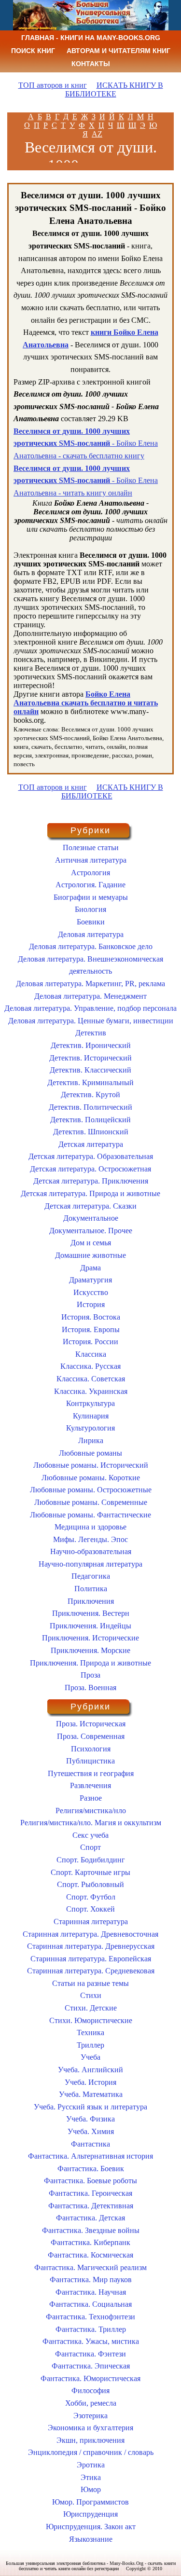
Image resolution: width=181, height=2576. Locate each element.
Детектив (91, 1033)
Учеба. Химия (91, 2131)
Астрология (90, 873)
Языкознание (91, 2539)
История (91, 1304)
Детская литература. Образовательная (91, 1156)
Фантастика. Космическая (90, 2255)
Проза (90, 1675)
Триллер (90, 2045)
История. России (90, 1342)
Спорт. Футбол (91, 1897)
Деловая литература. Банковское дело (91, 946)
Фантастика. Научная (91, 2292)
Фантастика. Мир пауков (91, 2280)
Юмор (91, 2489)
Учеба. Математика (91, 2094)
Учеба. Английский (90, 2070)
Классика (91, 1354)
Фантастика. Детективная (91, 2206)
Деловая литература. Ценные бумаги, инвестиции (91, 1021)
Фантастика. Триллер (91, 2329)
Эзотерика (90, 2416)
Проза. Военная (90, 1687)
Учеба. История (90, 2082)
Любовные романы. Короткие (91, 1478)
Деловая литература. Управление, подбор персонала (90, 1008)
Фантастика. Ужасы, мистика (91, 2341)
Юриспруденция (90, 2514)
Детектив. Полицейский (90, 1120)
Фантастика (90, 2144)
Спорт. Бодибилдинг (91, 1860)
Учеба (90, 2057)
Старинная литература (91, 1922)
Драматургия (90, 1280)
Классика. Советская (91, 1379)
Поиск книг (33, 51)
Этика (91, 2477)
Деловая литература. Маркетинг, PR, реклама (90, 984)
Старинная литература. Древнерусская (91, 1946)
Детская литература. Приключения (91, 1181)
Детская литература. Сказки (90, 1206)
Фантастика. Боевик (91, 2169)
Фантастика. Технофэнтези (90, 2317)
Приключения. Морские (90, 1650)
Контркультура (90, 1403)
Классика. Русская (90, 1366)
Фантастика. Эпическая (91, 2366)
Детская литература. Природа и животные (90, 1193)
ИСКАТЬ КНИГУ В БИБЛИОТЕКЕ (114, 90)
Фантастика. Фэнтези (90, 2354)
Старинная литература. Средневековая (91, 1971)
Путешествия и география (91, 1773)
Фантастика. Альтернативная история (90, 2156)
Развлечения (90, 1785)
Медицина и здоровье (90, 1527)
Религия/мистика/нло (91, 1811)
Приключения (91, 1601)
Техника (90, 2032)
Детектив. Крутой (90, 1095)
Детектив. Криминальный (90, 1082)
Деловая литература (91, 934)
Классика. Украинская (91, 1391)
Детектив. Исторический (90, 1058)
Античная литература (91, 860)
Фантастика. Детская (90, 2218)
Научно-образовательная (91, 1551)
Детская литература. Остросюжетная (90, 1169)
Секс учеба (90, 1835)
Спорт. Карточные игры (90, 1872)
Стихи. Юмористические (91, 2020)
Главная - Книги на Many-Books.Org (91, 38)
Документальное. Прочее (91, 1231)
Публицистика (90, 1761)
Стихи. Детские (91, 2008)
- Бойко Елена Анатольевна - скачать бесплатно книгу (86, 443)
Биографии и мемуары (91, 897)
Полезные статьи (91, 847)
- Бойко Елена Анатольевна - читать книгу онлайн (86, 481)
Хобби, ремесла (91, 2403)
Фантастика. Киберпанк (90, 2242)
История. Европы (91, 1329)
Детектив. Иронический (91, 1045)
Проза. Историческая (91, 1724)
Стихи (91, 1995)
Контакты (91, 64)
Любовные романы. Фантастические (90, 1515)
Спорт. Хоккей (90, 1909)
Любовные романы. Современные (91, 1502)
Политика (91, 1589)
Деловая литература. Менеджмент (90, 996)
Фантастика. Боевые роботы (90, 2181)
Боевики (91, 922)
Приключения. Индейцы (90, 1626)
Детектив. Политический (90, 1107)
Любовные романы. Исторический (91, 1465)
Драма (90, 1268)
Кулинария (91, 1416)
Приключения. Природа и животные (90, 1663)
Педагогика (91, 1576)
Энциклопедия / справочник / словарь (91, 2452)
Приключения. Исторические (90, 1638)
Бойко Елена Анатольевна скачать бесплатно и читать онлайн (86, 703)
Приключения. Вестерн (91, 1613)
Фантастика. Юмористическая (90, 2378)
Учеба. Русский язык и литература (90, 2107)
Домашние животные (90, 1255)
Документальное (91, 1218)
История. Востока (91, 1317)
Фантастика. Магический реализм (90, 2267)
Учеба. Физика (90, 2119)
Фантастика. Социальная (90, 2304)
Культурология (90, 1428)
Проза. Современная (91, 1736)
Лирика (91, 1440)
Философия (90, 2390)
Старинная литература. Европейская (91, 1959)
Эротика (91, 2465)
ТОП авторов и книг (53, 85)
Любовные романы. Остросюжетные (91, 1490)
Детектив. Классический (90, 1070)
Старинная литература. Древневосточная (90, 1934)
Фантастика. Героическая (90, 2193)
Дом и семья (91, 1243)
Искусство (91, 1292)
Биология (90, 909)
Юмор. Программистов (90, 2502)
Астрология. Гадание (90, 885)
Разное (91, 1798)
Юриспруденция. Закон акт (91, 2527)
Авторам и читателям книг (118, 51)
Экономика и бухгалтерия (90, 2428)
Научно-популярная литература (90, 1564)
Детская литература (91, 1144)
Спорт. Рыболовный (90, 1884)
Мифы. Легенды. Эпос (90, 1539)
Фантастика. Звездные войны (91, 2230)
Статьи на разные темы (90, 1983)
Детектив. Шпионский (91, 1132)
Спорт (90, 1847)
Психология (91, 1749)
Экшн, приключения (90, 2440)
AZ (97, 134)
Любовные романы (90, 1453)
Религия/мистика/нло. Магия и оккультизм (91, 1823)
